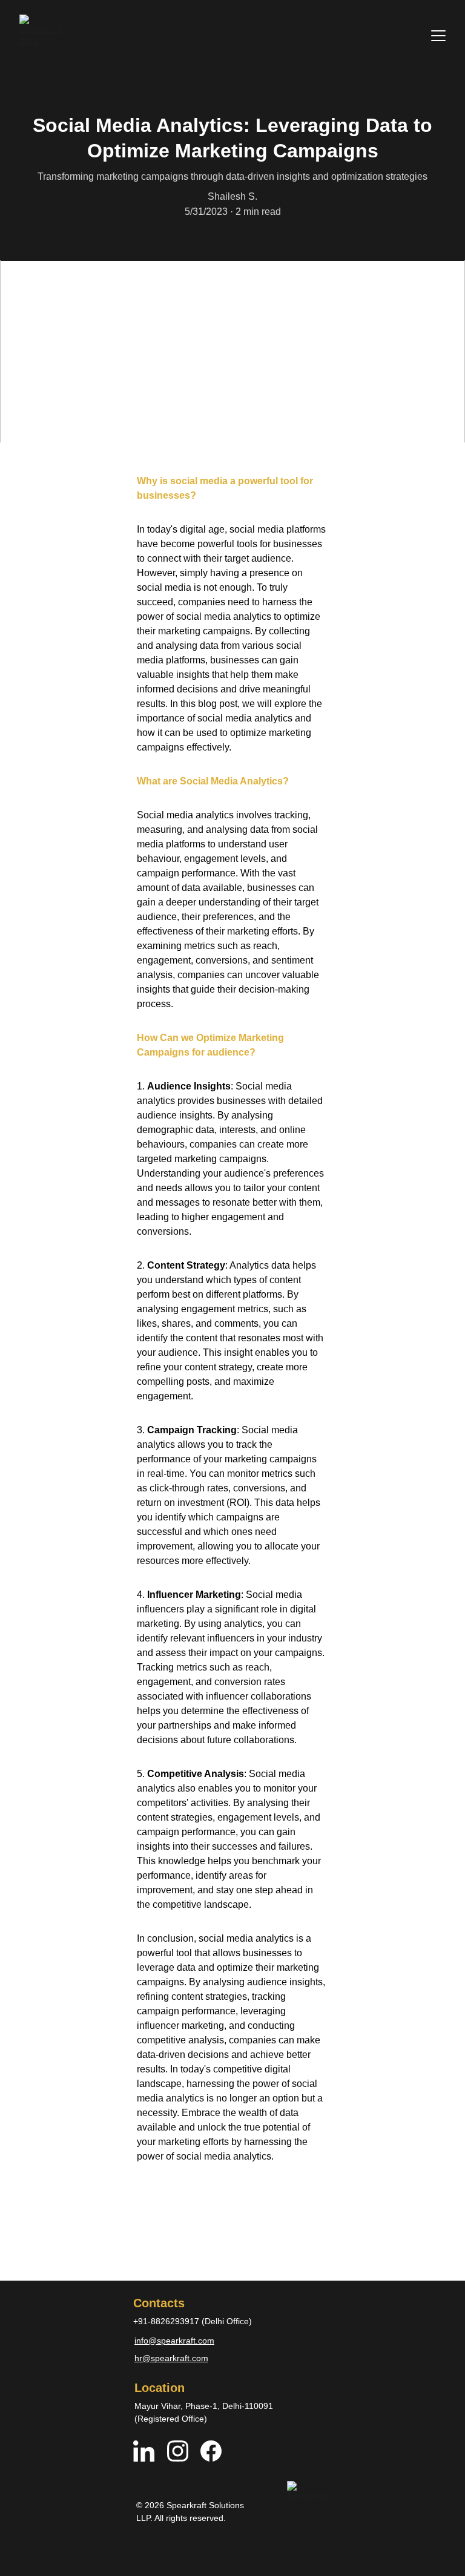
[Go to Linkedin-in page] (150, 2451)
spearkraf (175, 2341)
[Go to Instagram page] (184, 2451)
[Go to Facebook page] (211, 2451)
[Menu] (438, 36)
